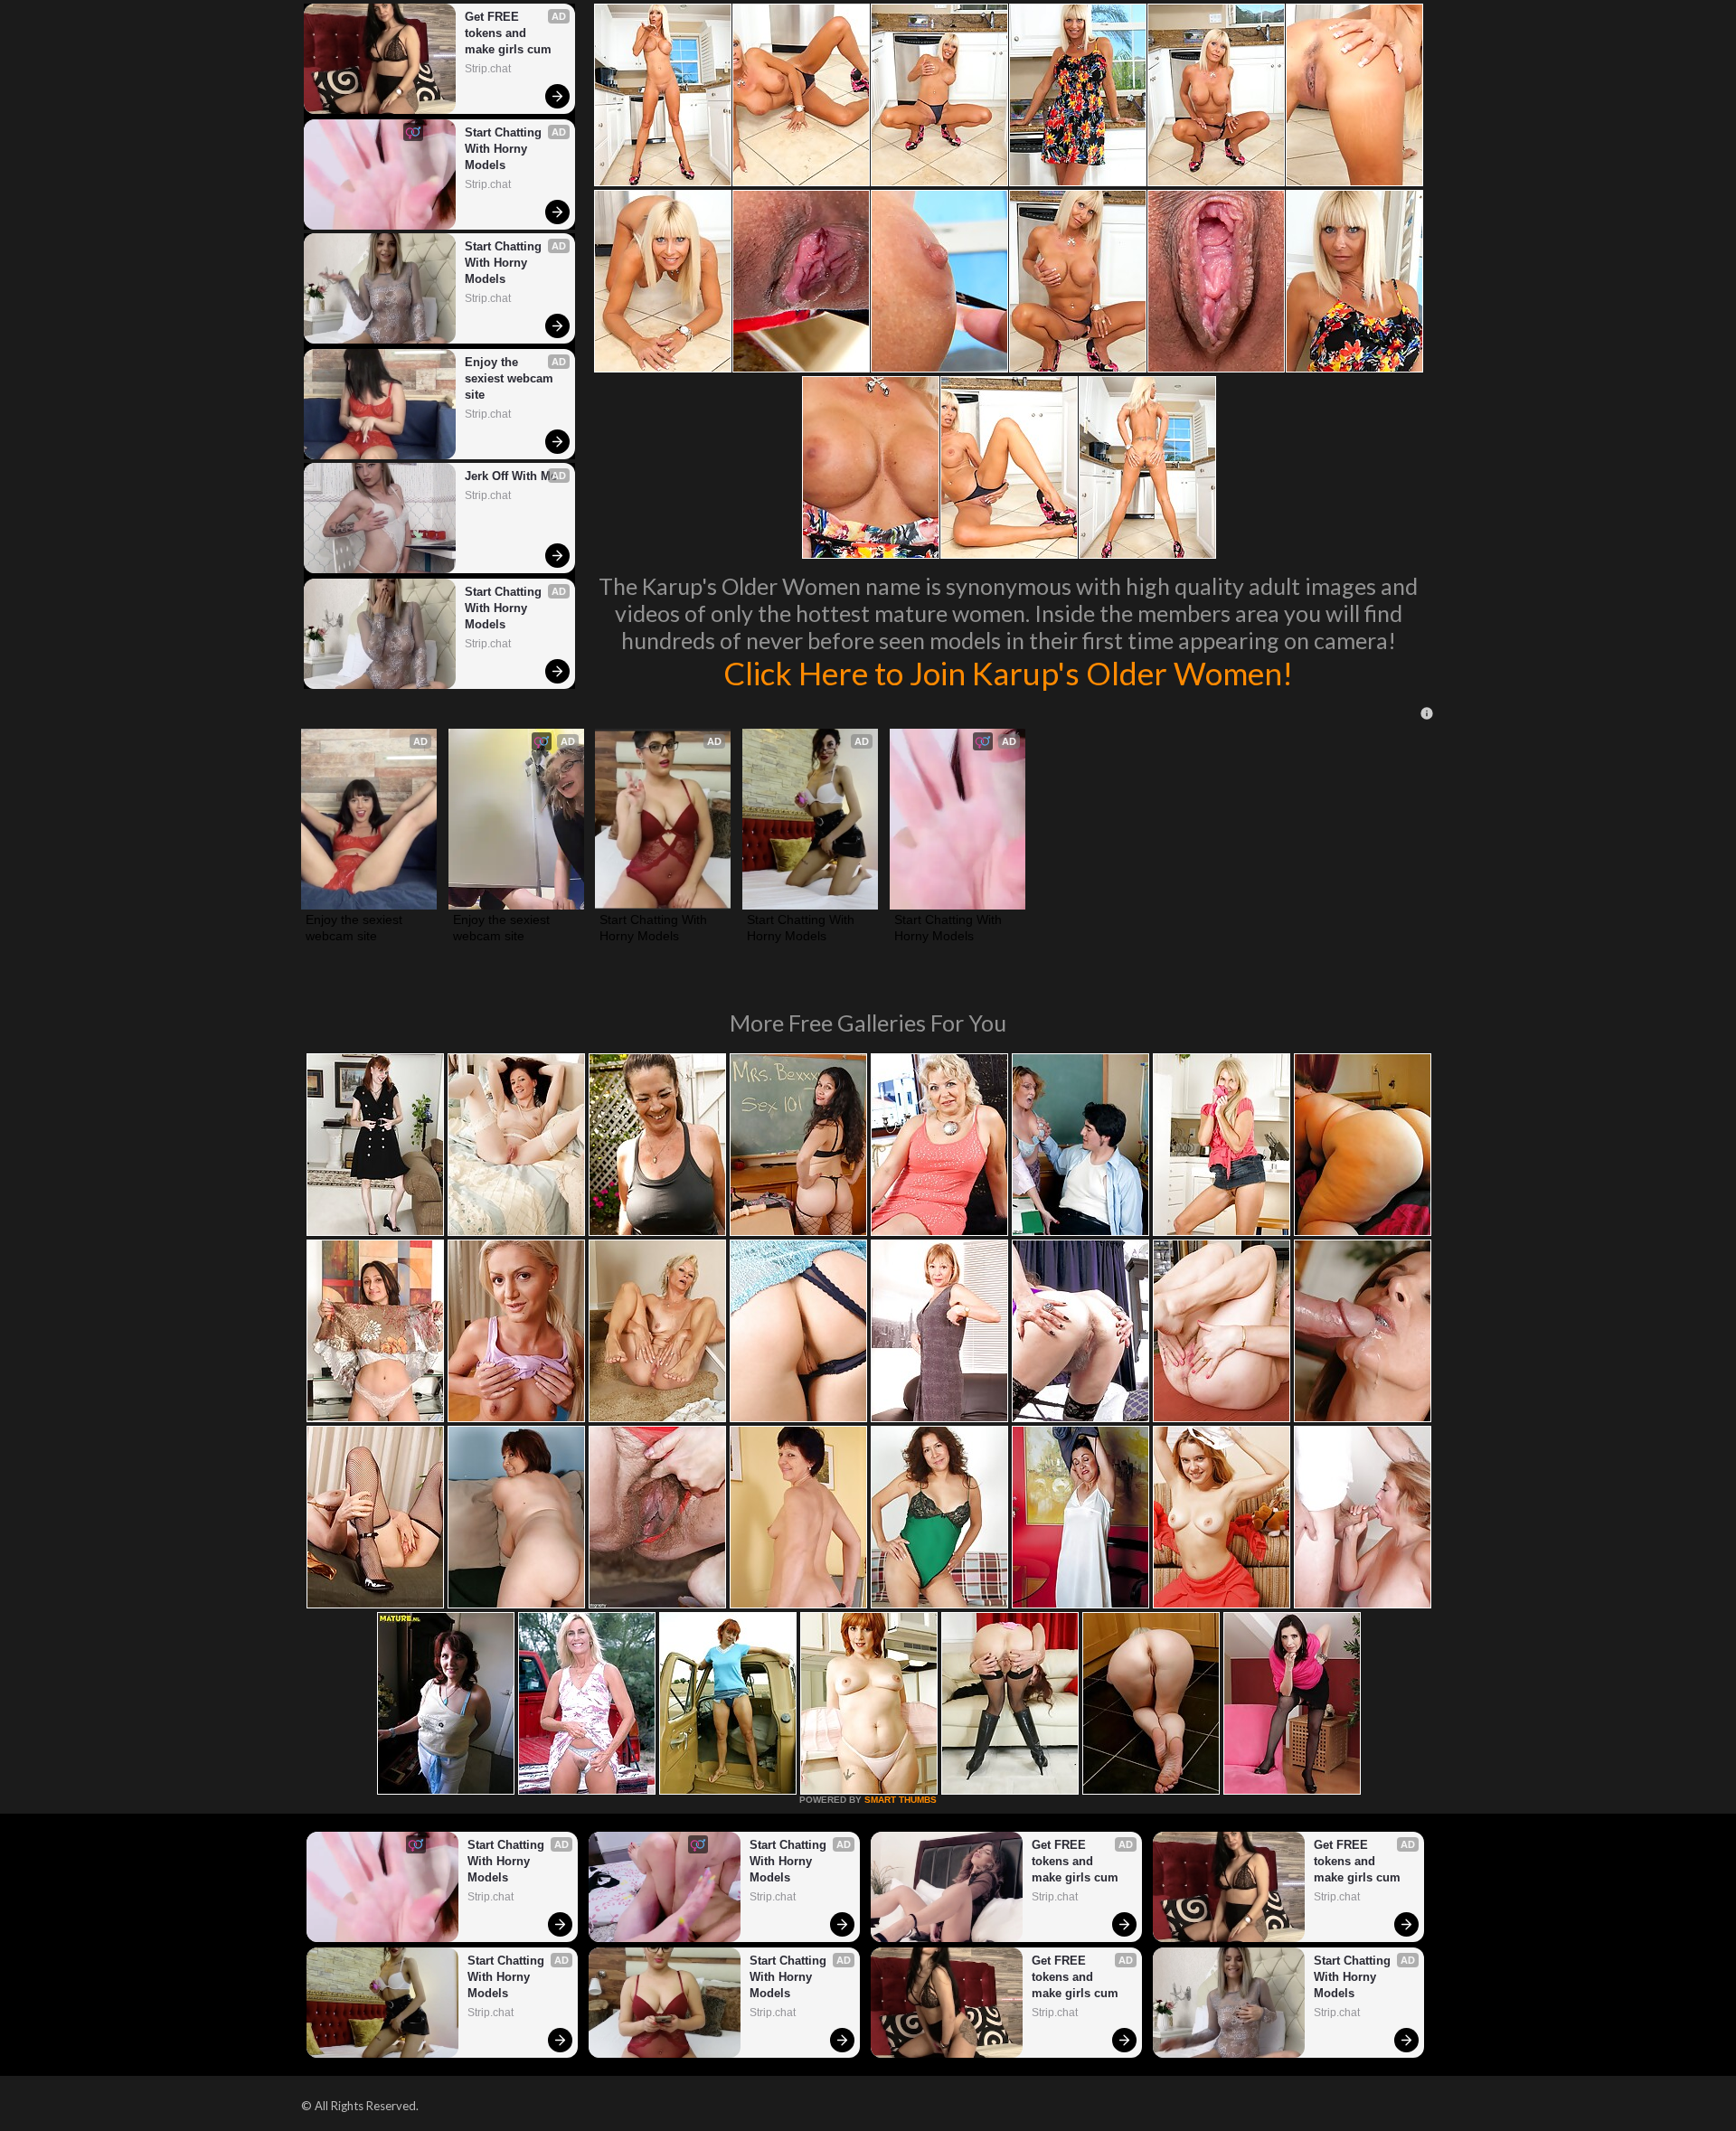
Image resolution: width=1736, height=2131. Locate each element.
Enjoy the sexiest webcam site (511, 378)
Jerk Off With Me (511, 476)
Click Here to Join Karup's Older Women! (1008, 673)
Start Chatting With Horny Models (505, 149)
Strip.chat (488, 69)
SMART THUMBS (901, 1800)
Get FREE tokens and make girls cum (508, 33)
